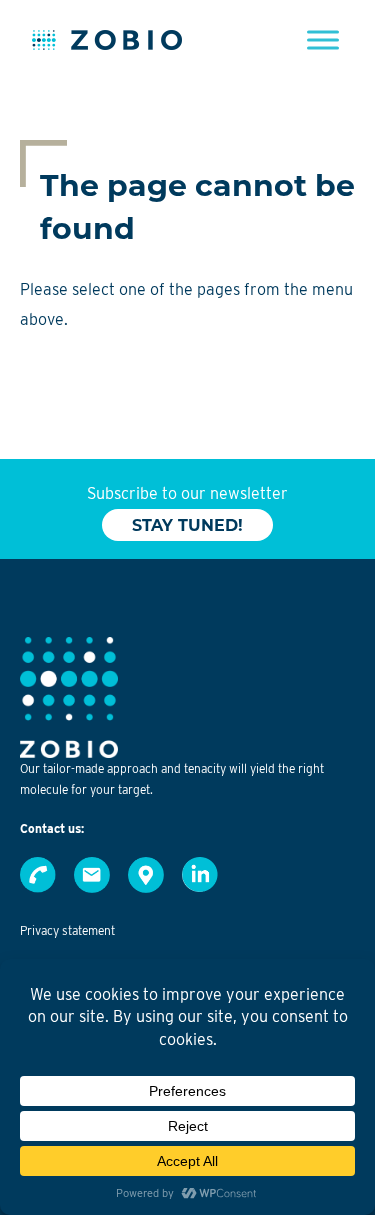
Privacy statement (67, 930)
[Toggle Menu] (323, 40)
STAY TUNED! (187, 525)
